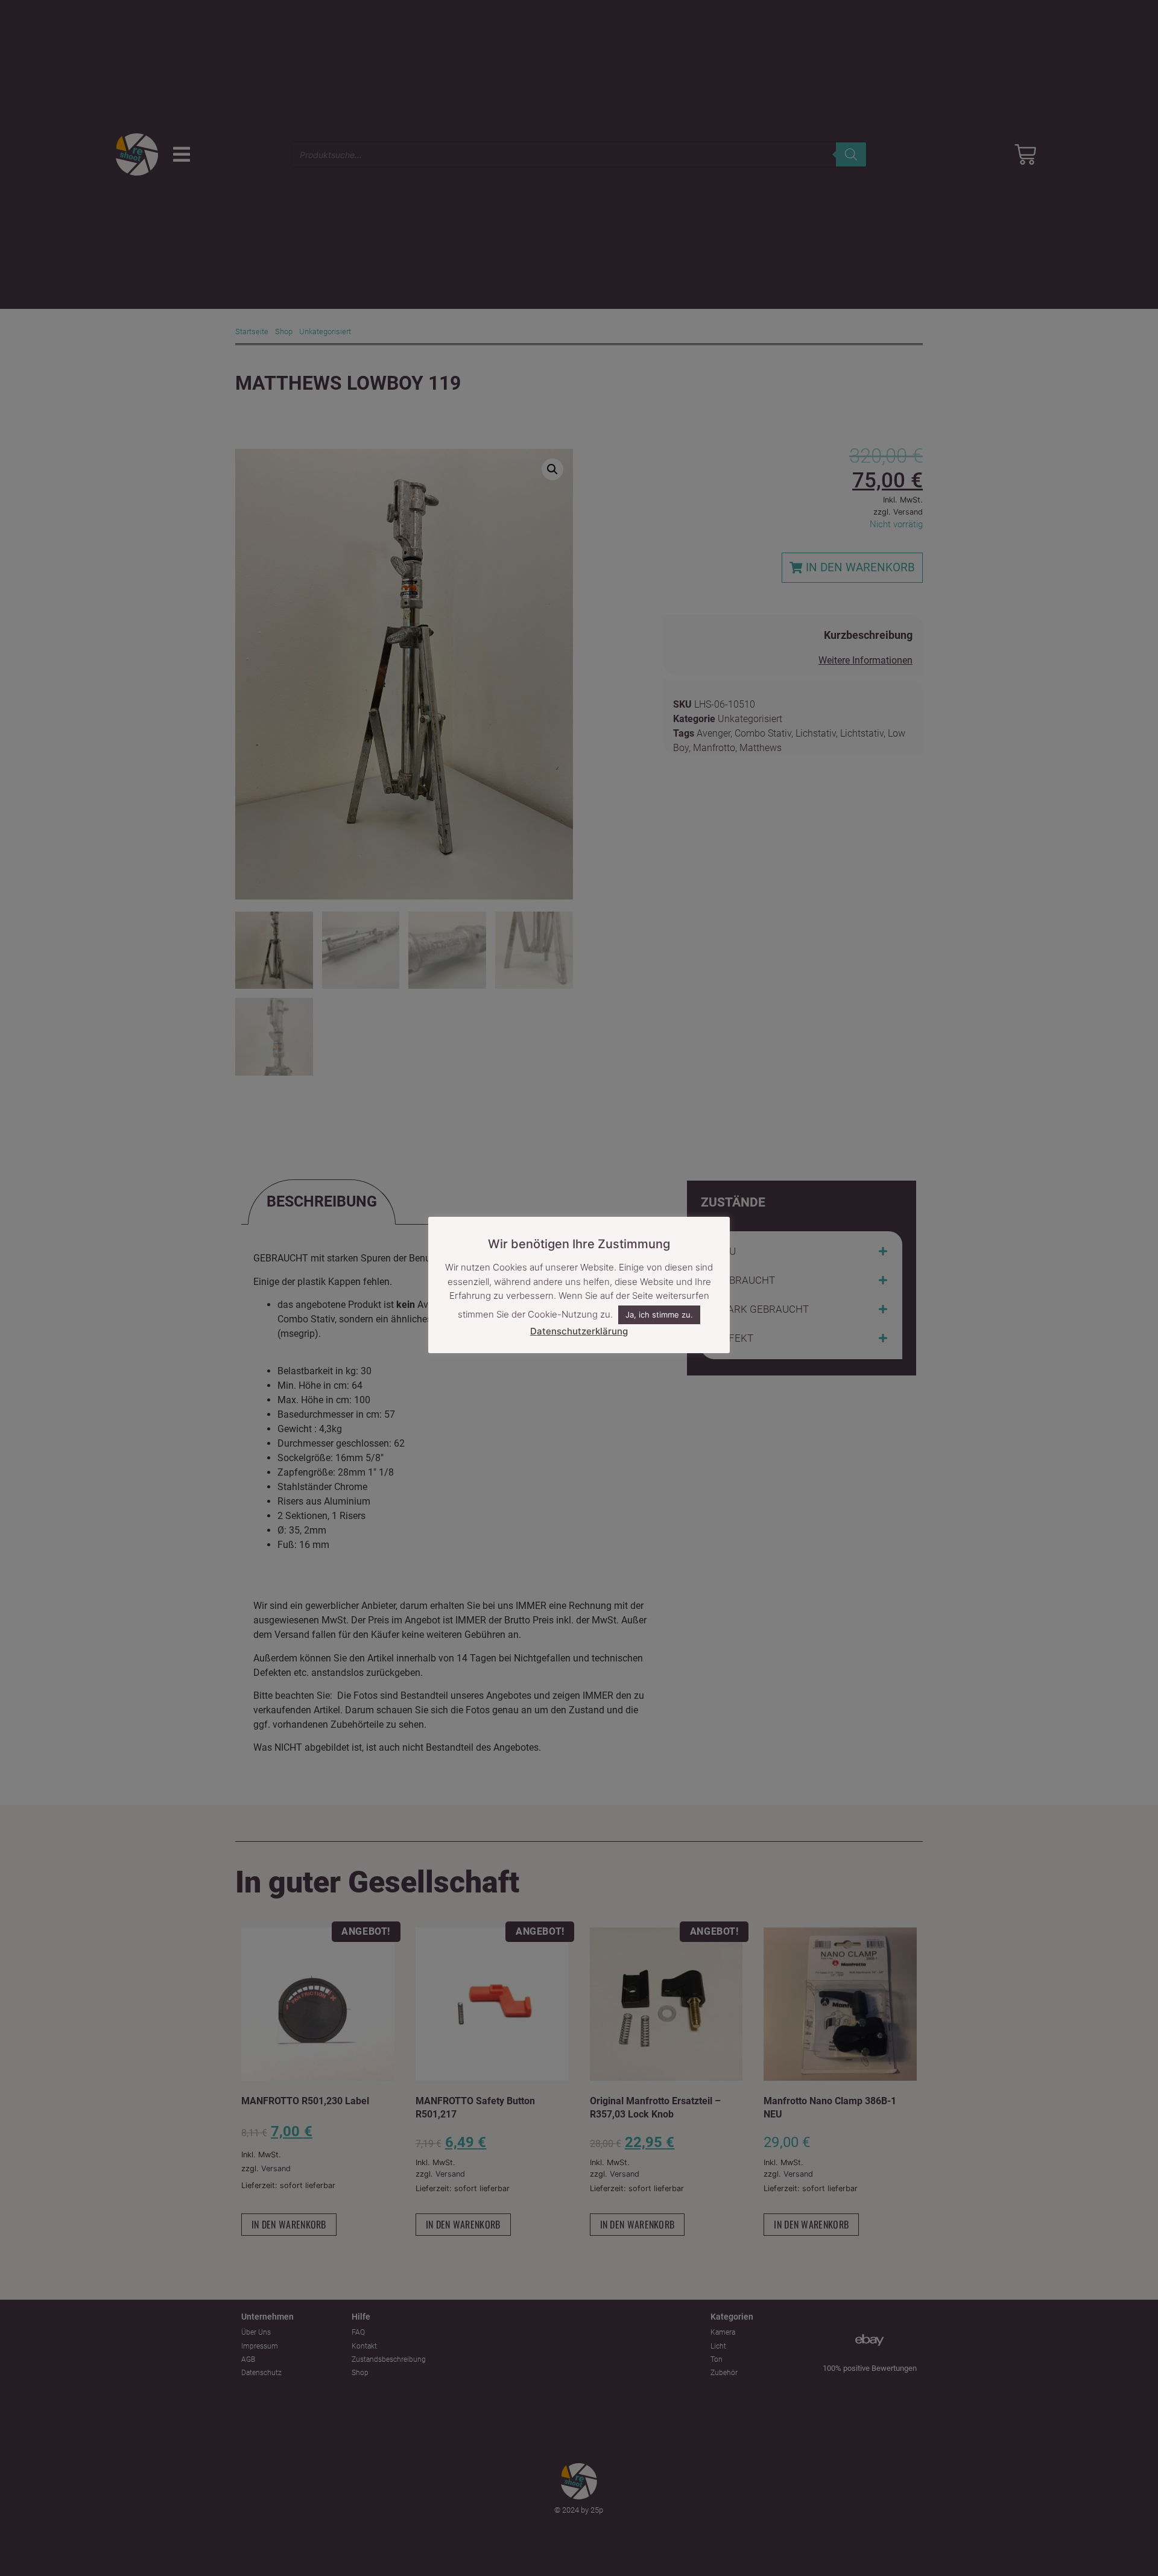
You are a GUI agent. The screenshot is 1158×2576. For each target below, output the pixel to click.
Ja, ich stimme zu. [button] (659, 1315)
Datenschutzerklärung (579, 1331)
